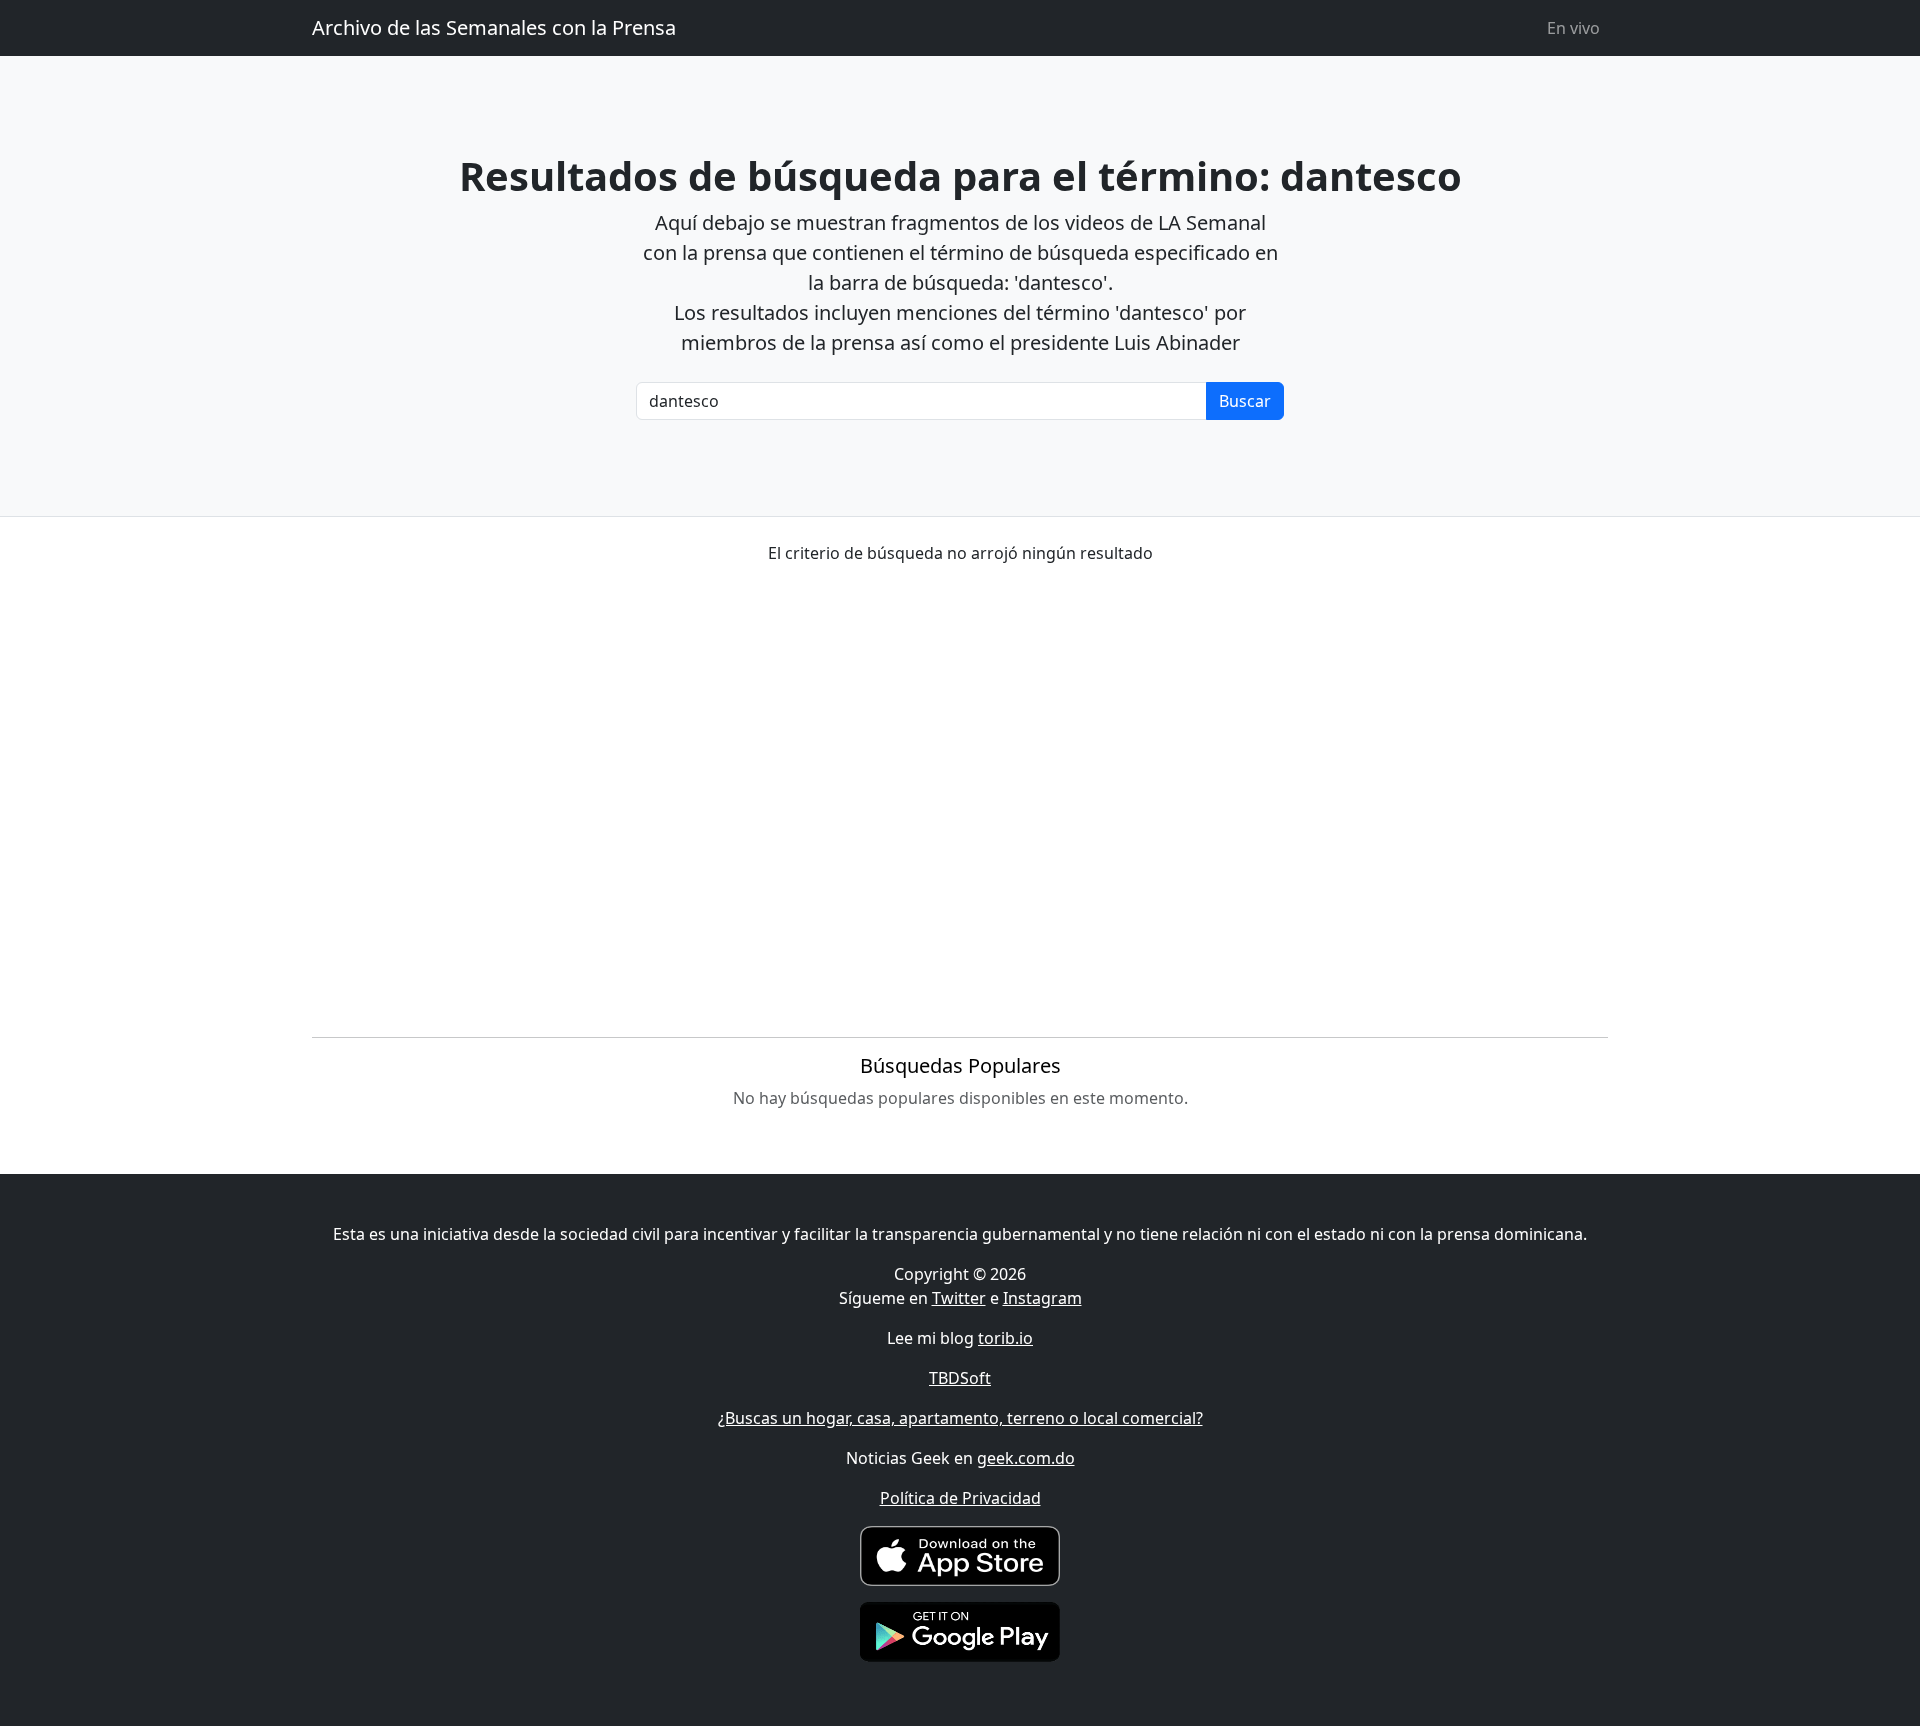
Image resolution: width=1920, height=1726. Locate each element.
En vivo (1573, 28)
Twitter (959, 1298)
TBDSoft (960, 1378)
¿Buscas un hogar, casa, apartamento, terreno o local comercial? (960, 1418)
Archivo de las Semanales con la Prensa (494, 27)
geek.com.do (1026, 1458)
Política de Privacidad (960, 1498)
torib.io (1005, 1338)
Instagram (1042, 1298)
